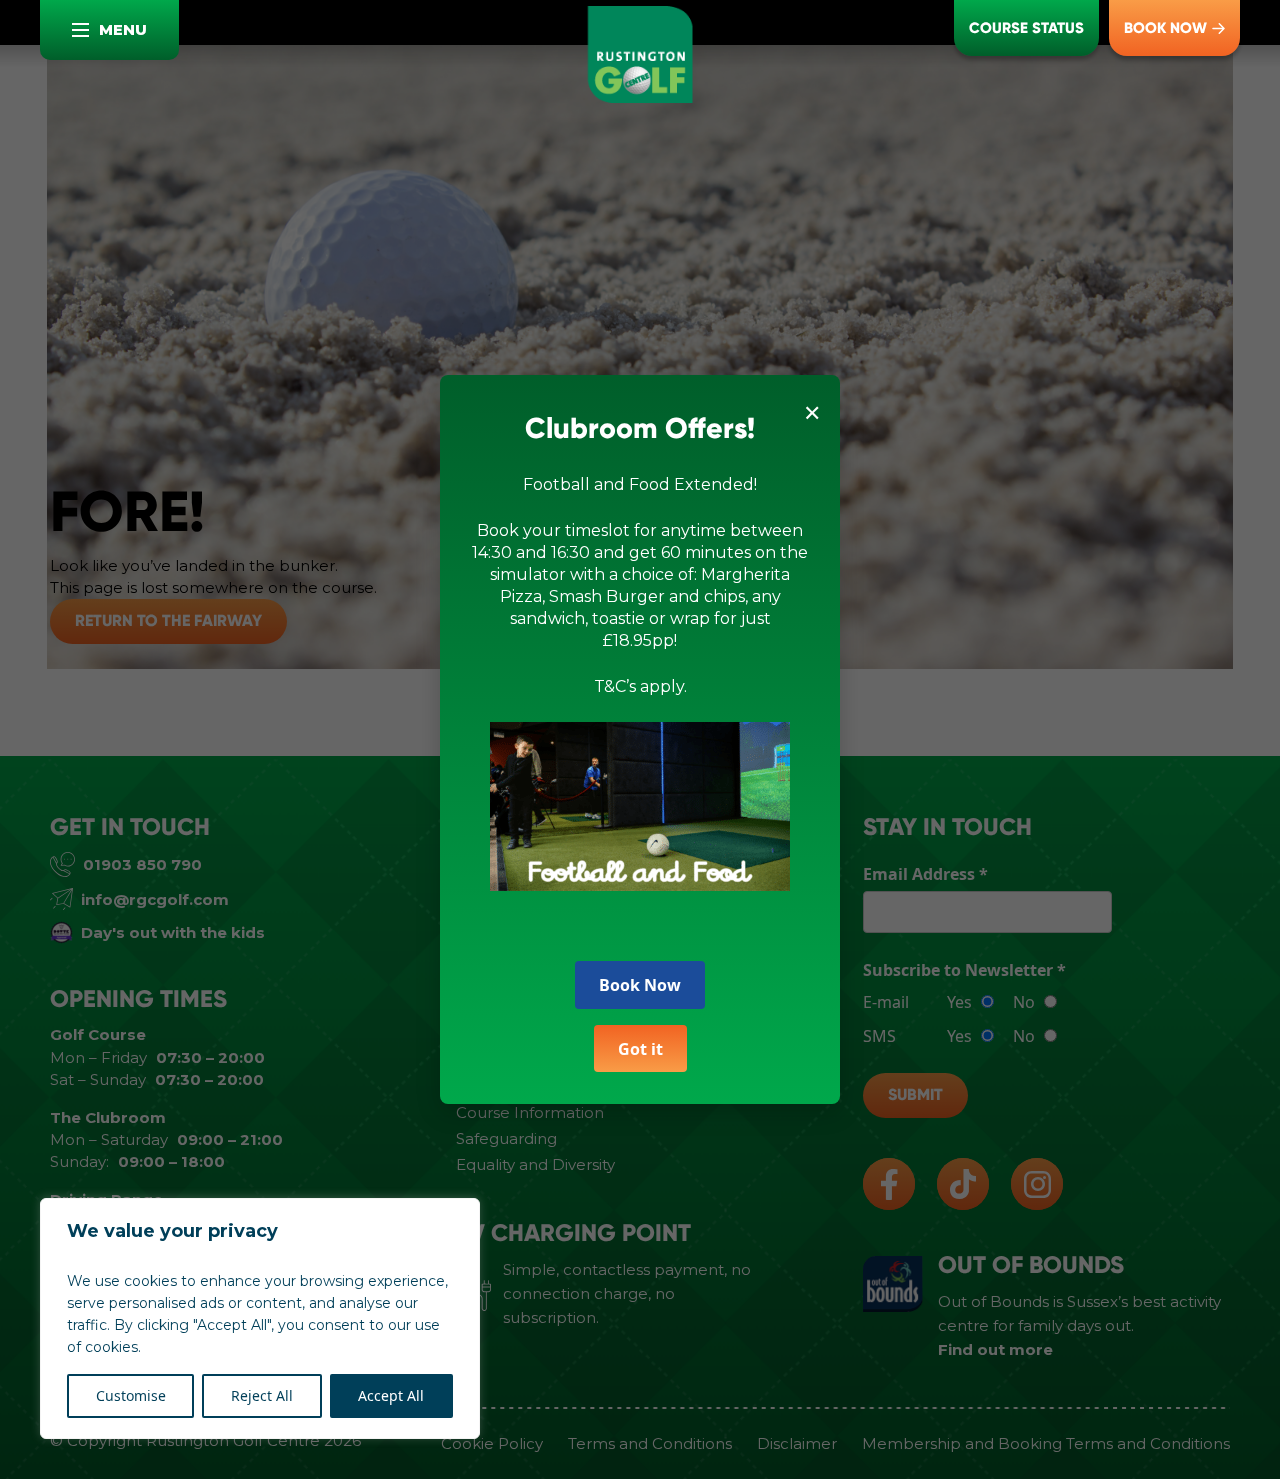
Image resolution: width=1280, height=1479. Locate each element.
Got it (640, 1049)
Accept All (391, 1395)
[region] (260, 1318)
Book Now (640, 985)
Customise (131, 1395)
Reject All (262, 1395)
